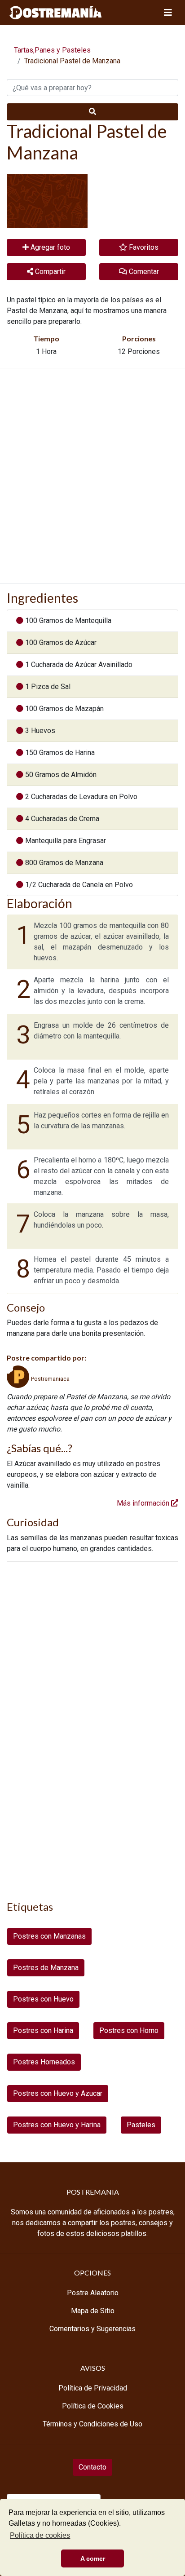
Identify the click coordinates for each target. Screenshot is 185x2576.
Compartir (49, 272)
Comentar (143, 272)
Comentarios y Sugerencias (92, 2329)
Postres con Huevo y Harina (57, 2125)
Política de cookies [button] (40, 2535)
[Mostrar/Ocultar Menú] (168, 13)
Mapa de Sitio (93, 2311)
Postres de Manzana (46, 1968)
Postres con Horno (129, 2030)
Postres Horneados (44, 2062)
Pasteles (141, 2125)
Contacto (92, 2467)
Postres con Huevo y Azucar (58, 2093)
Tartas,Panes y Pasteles (52, 50)
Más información (144, 1503)
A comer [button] (93, 2558)
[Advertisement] (92, 476)
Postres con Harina (43, 2030)
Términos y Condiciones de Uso (92, 2424)
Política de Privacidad (93, 2388)
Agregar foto (49, 247)
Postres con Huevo (43, 1999)
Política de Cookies (93, 2406)
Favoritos (143, 247)
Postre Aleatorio (93, 2293)
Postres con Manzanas (49, 1936)
